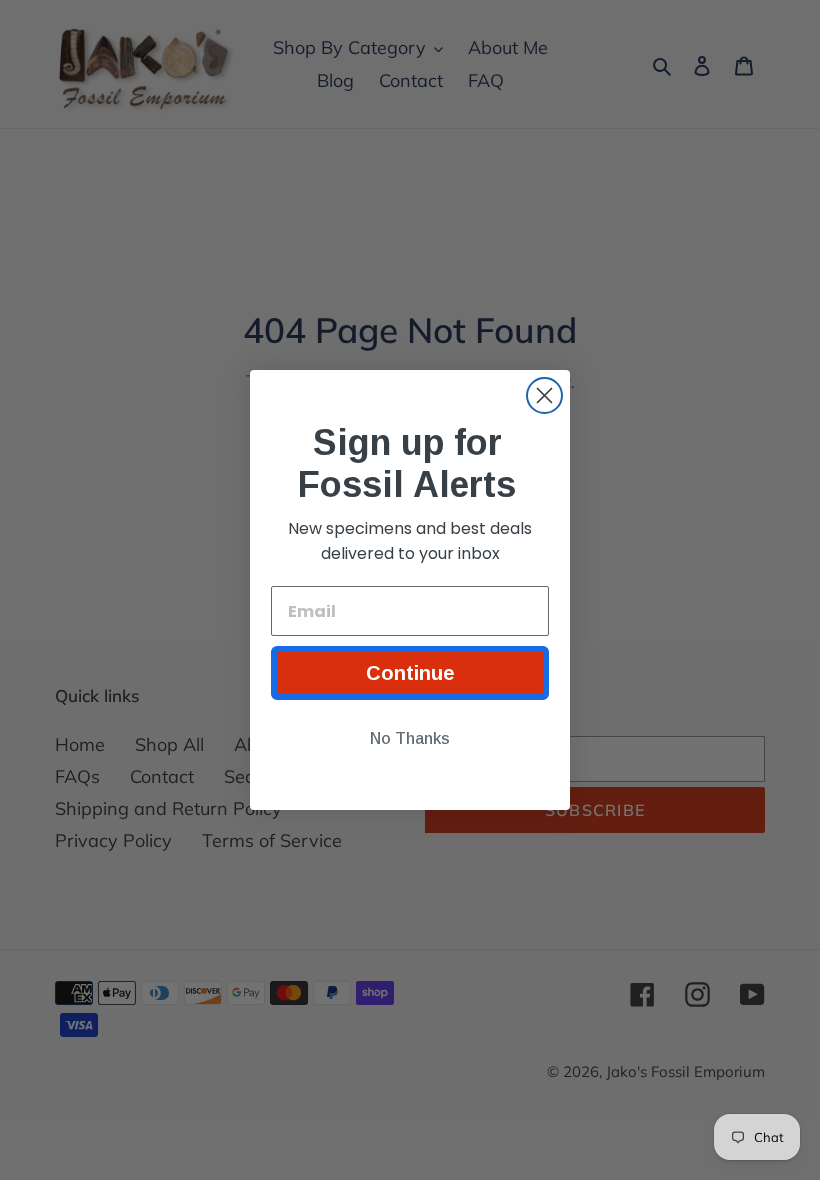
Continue (410, 673)
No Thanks (410, 738)
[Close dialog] (544, 395)
